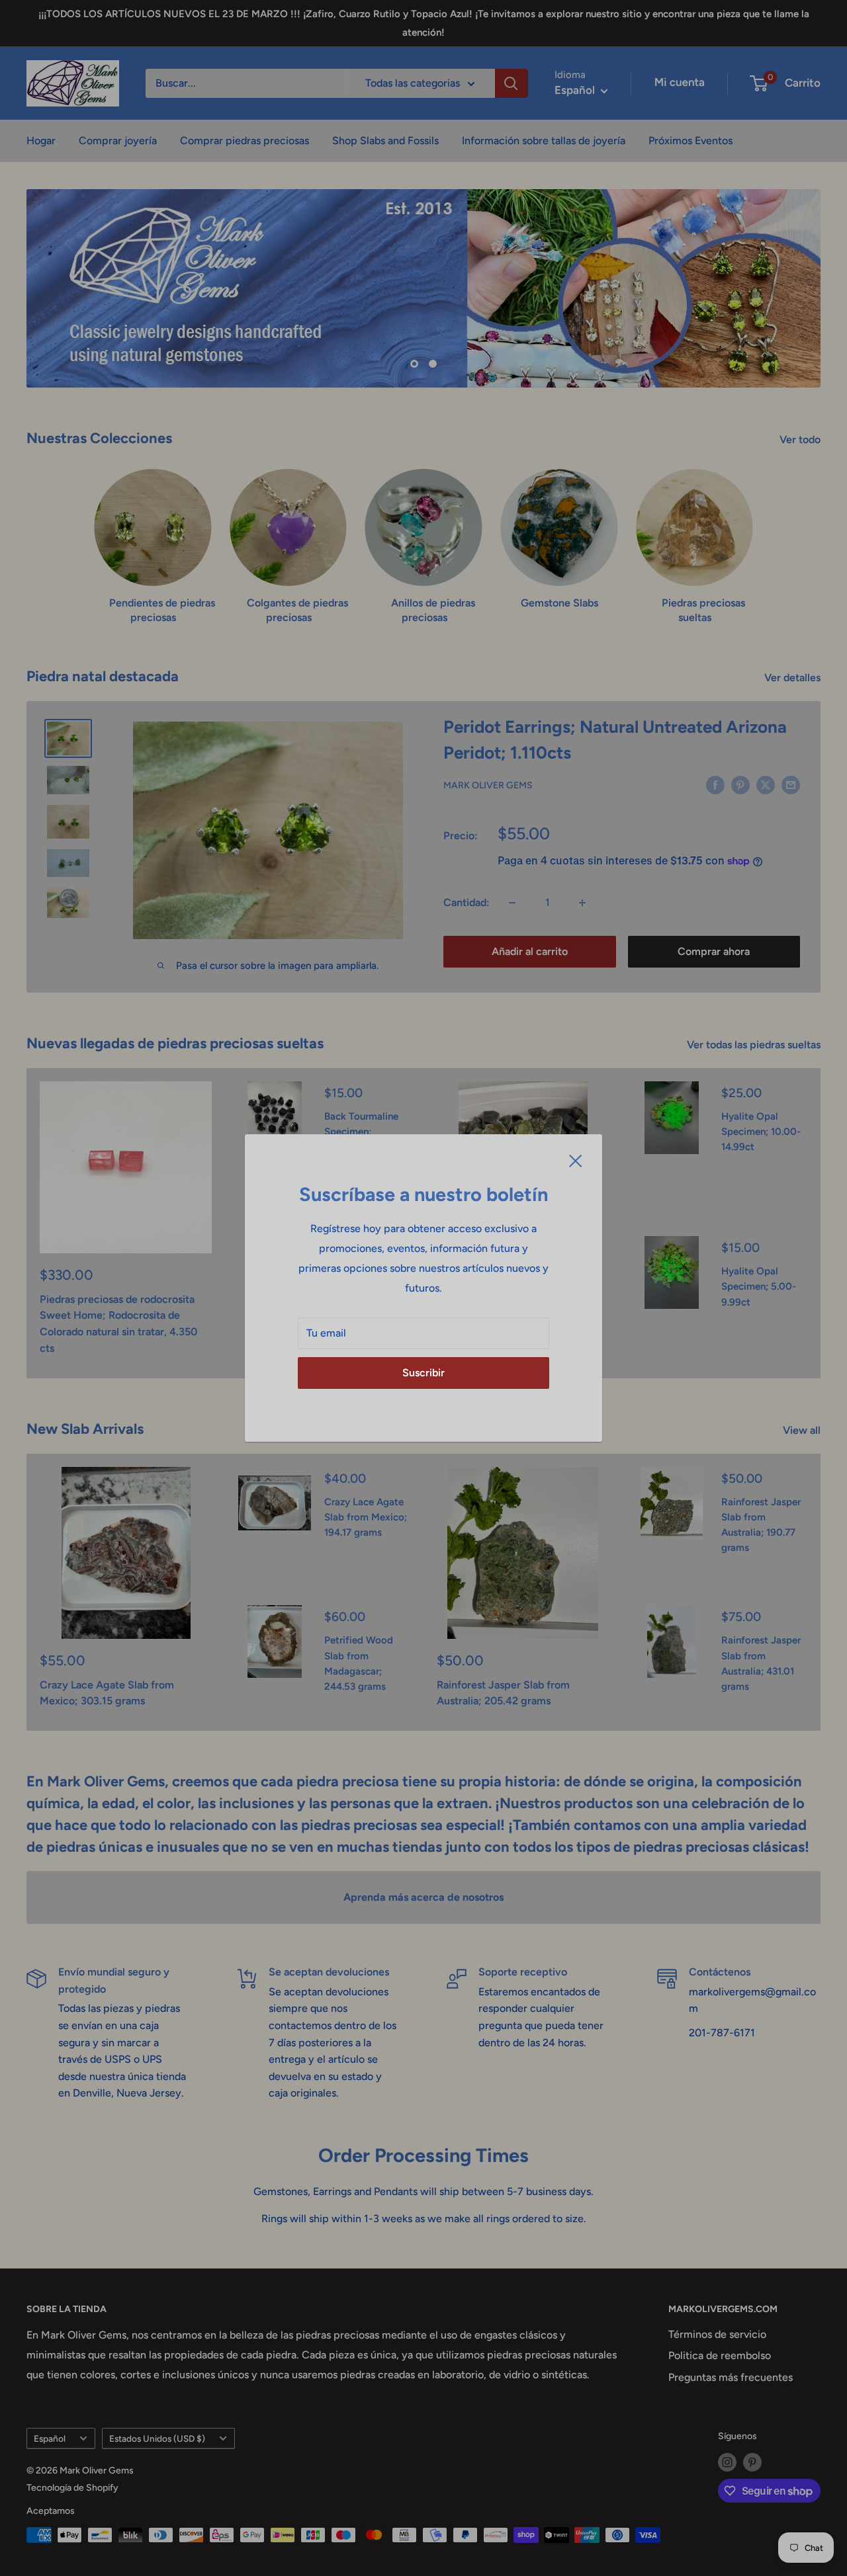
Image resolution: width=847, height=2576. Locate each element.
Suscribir (423, 1373)
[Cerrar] (576, 1160)
